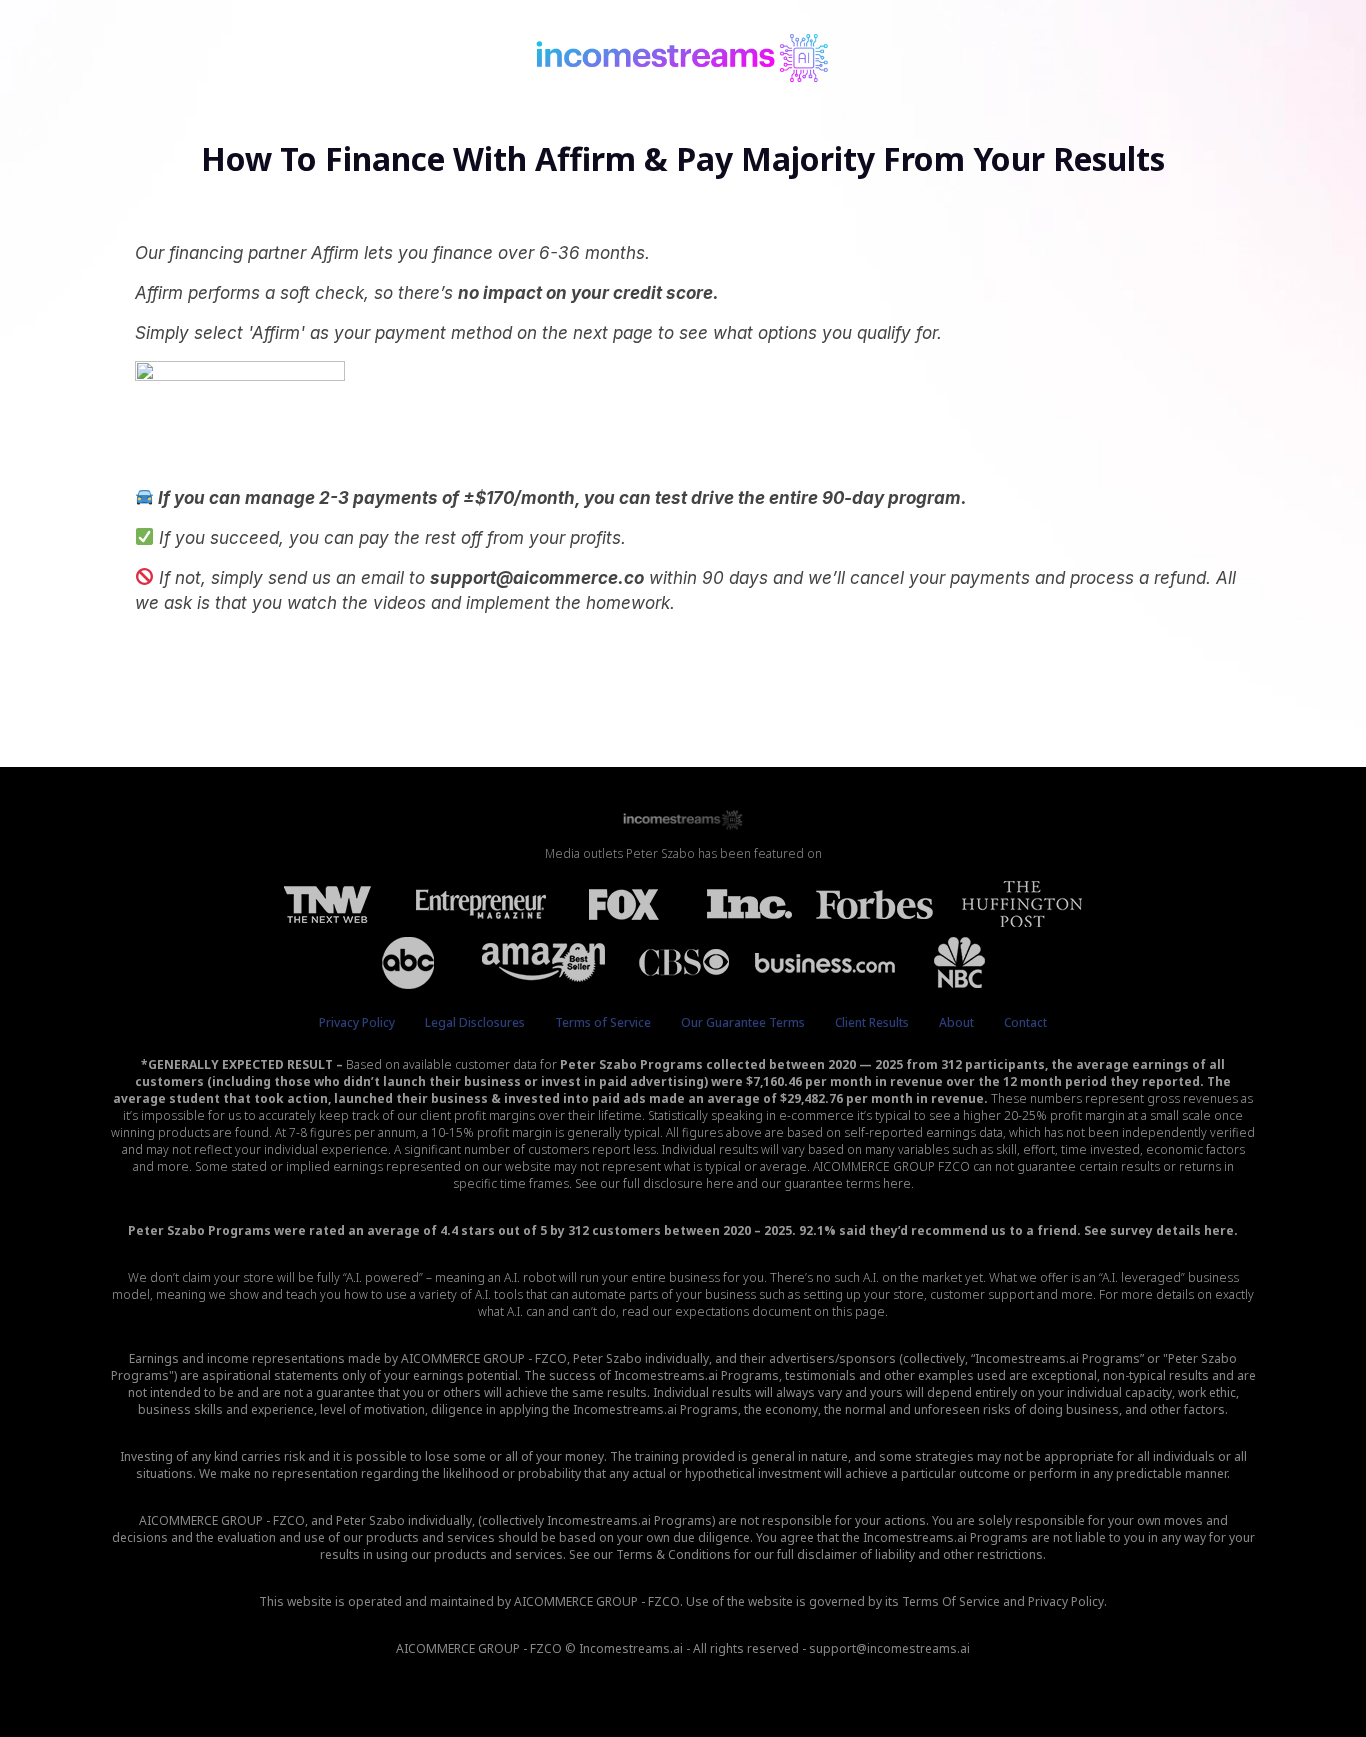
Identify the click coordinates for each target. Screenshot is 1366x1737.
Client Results (872, 1022)
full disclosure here (678, 1183)
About (956, 1022)
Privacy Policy (357, 1022)
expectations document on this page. (781, 1311)
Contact (1025, 1022)
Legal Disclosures (475, 1022)
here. (1221, 1230)
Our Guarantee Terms (743, 1022)
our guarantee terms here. (837, 1183)
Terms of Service (603, 1022)
